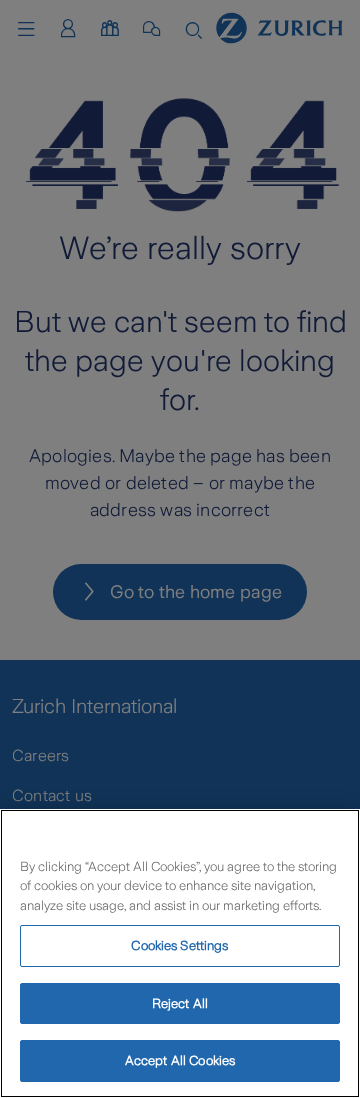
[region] (180, 953)
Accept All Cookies (180, 1060)
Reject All (180, 1003)
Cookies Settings (179, 945)
